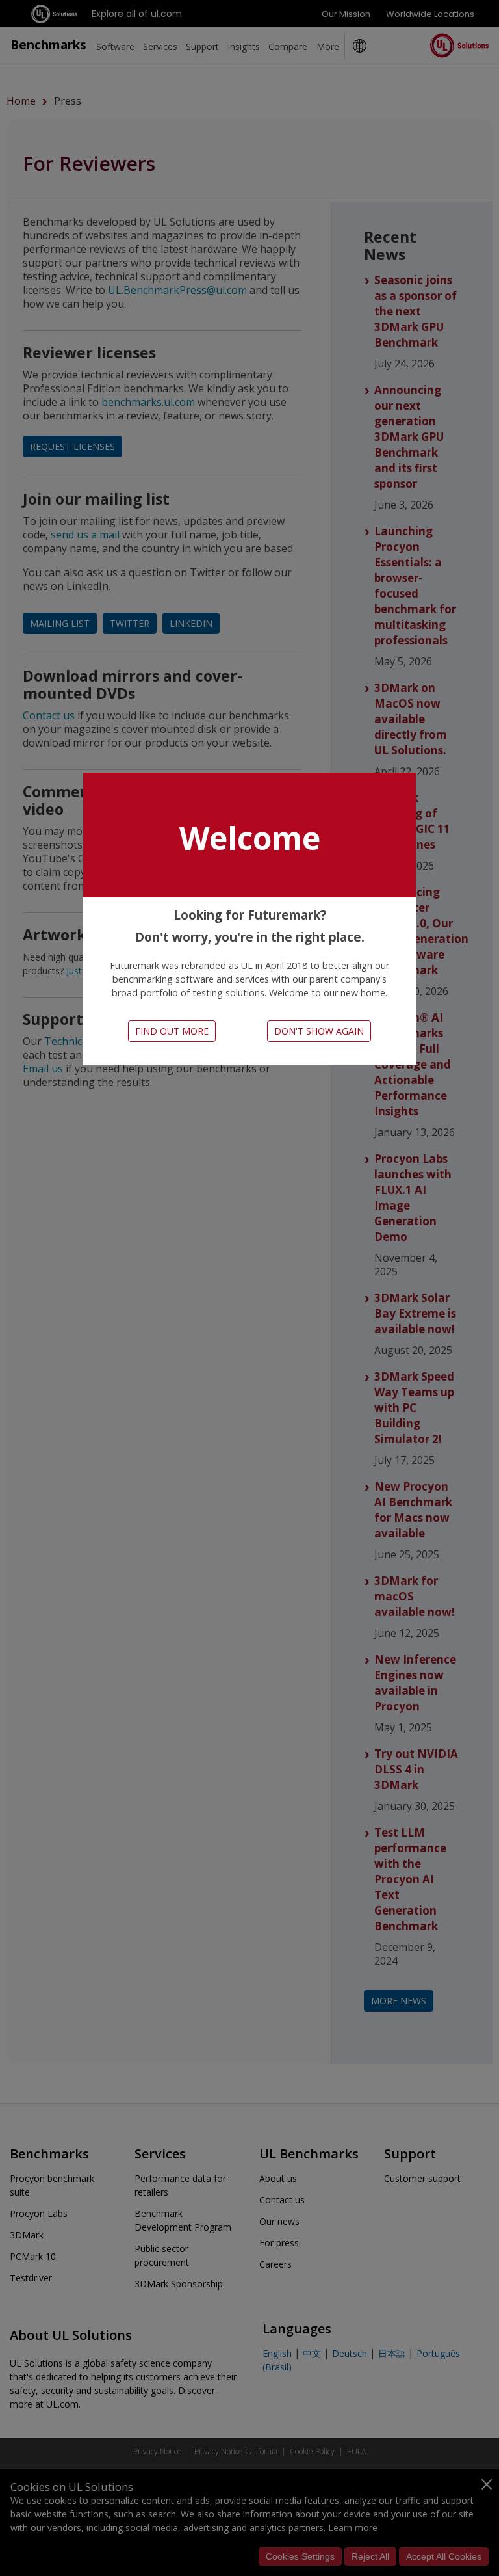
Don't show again (319, 1031)
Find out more (172, 1031)
